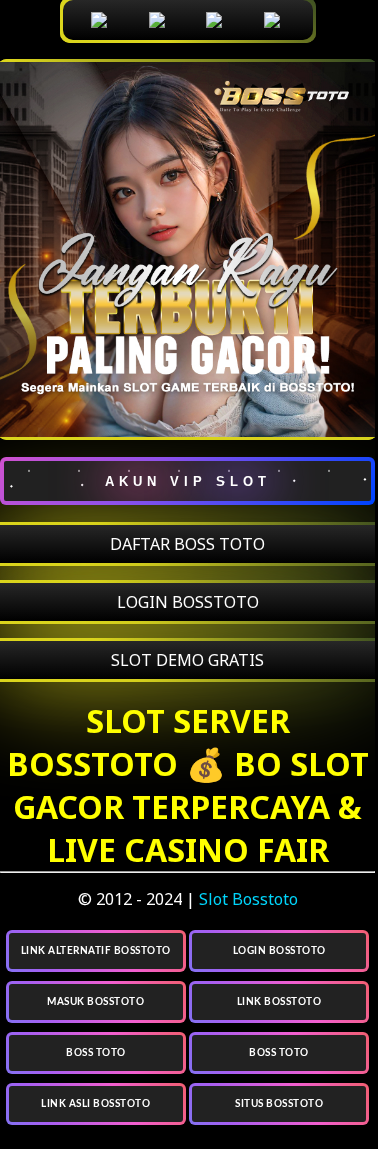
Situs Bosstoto (279, 1104)
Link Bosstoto (279, 1002)
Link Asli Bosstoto (95, 1104)
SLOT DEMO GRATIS (187, 660)
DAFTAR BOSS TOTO (187, 544)
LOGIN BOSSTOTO (188, 602)
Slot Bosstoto (248, 899)
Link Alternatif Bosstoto (96, 951)
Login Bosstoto (279, 951)
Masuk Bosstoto (95, 1002)
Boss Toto (96, 1053)
